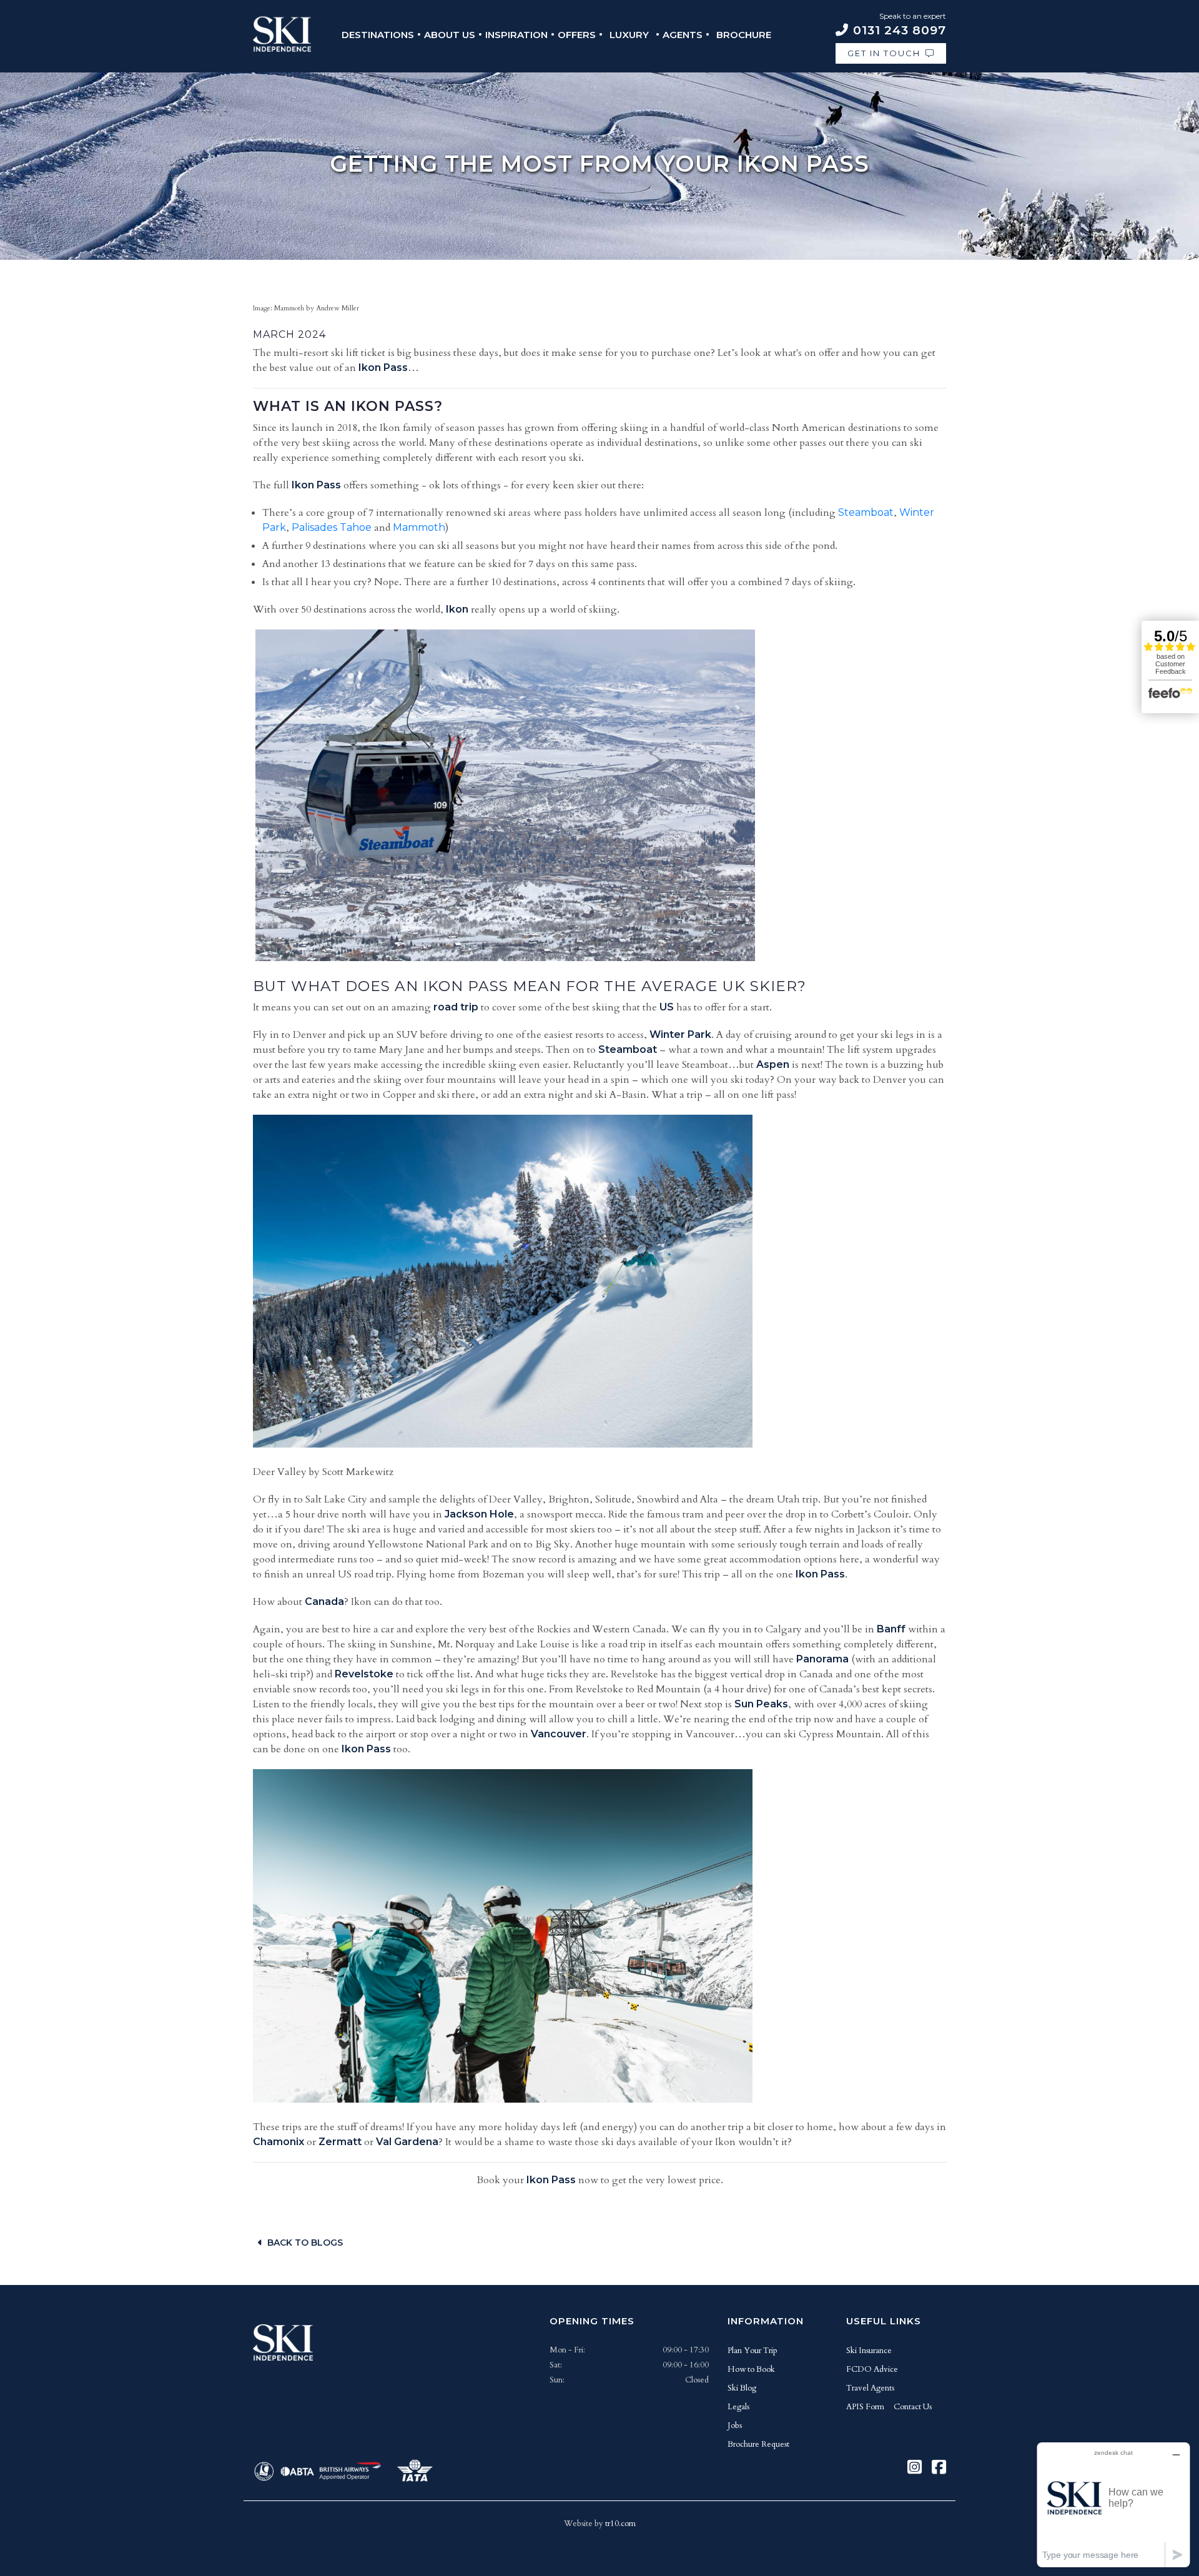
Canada (324, 1601)
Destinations (378, 35)
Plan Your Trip (752, 2351)
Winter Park (680, 1034)
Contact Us (913, 2407)
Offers (577, 35)
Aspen (773, 1064)
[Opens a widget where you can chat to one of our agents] (1113, 2504)
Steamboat (866, 512)
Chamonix (279, 2142)
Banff (891, 1629)
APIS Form (865, 2407)
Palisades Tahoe (332, 527)
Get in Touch (884, 53)
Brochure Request (758, 2444)
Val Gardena (407, 2142)
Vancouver (559, 1734)
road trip (456, 1007)
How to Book (751, 2369)
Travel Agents (870, 2388)
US (667, 1007)
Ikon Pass (383, 368)
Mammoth (419, 527)
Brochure (744, 35)
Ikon (457, 609)
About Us (450, 35)
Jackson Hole (479, 1514)
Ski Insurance (869, 2351)
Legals (738, 2407)
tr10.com (620, 2524)
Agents (683, 35)
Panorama (822, 1659)
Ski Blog (742, 2388)
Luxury (629, 35)
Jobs (735, 2425)
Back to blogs (305, 2243)
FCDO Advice (872, 2369)
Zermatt (340, 2142)
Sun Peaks (761, 1704)
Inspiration (516, 35)
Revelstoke (364, 1674)
